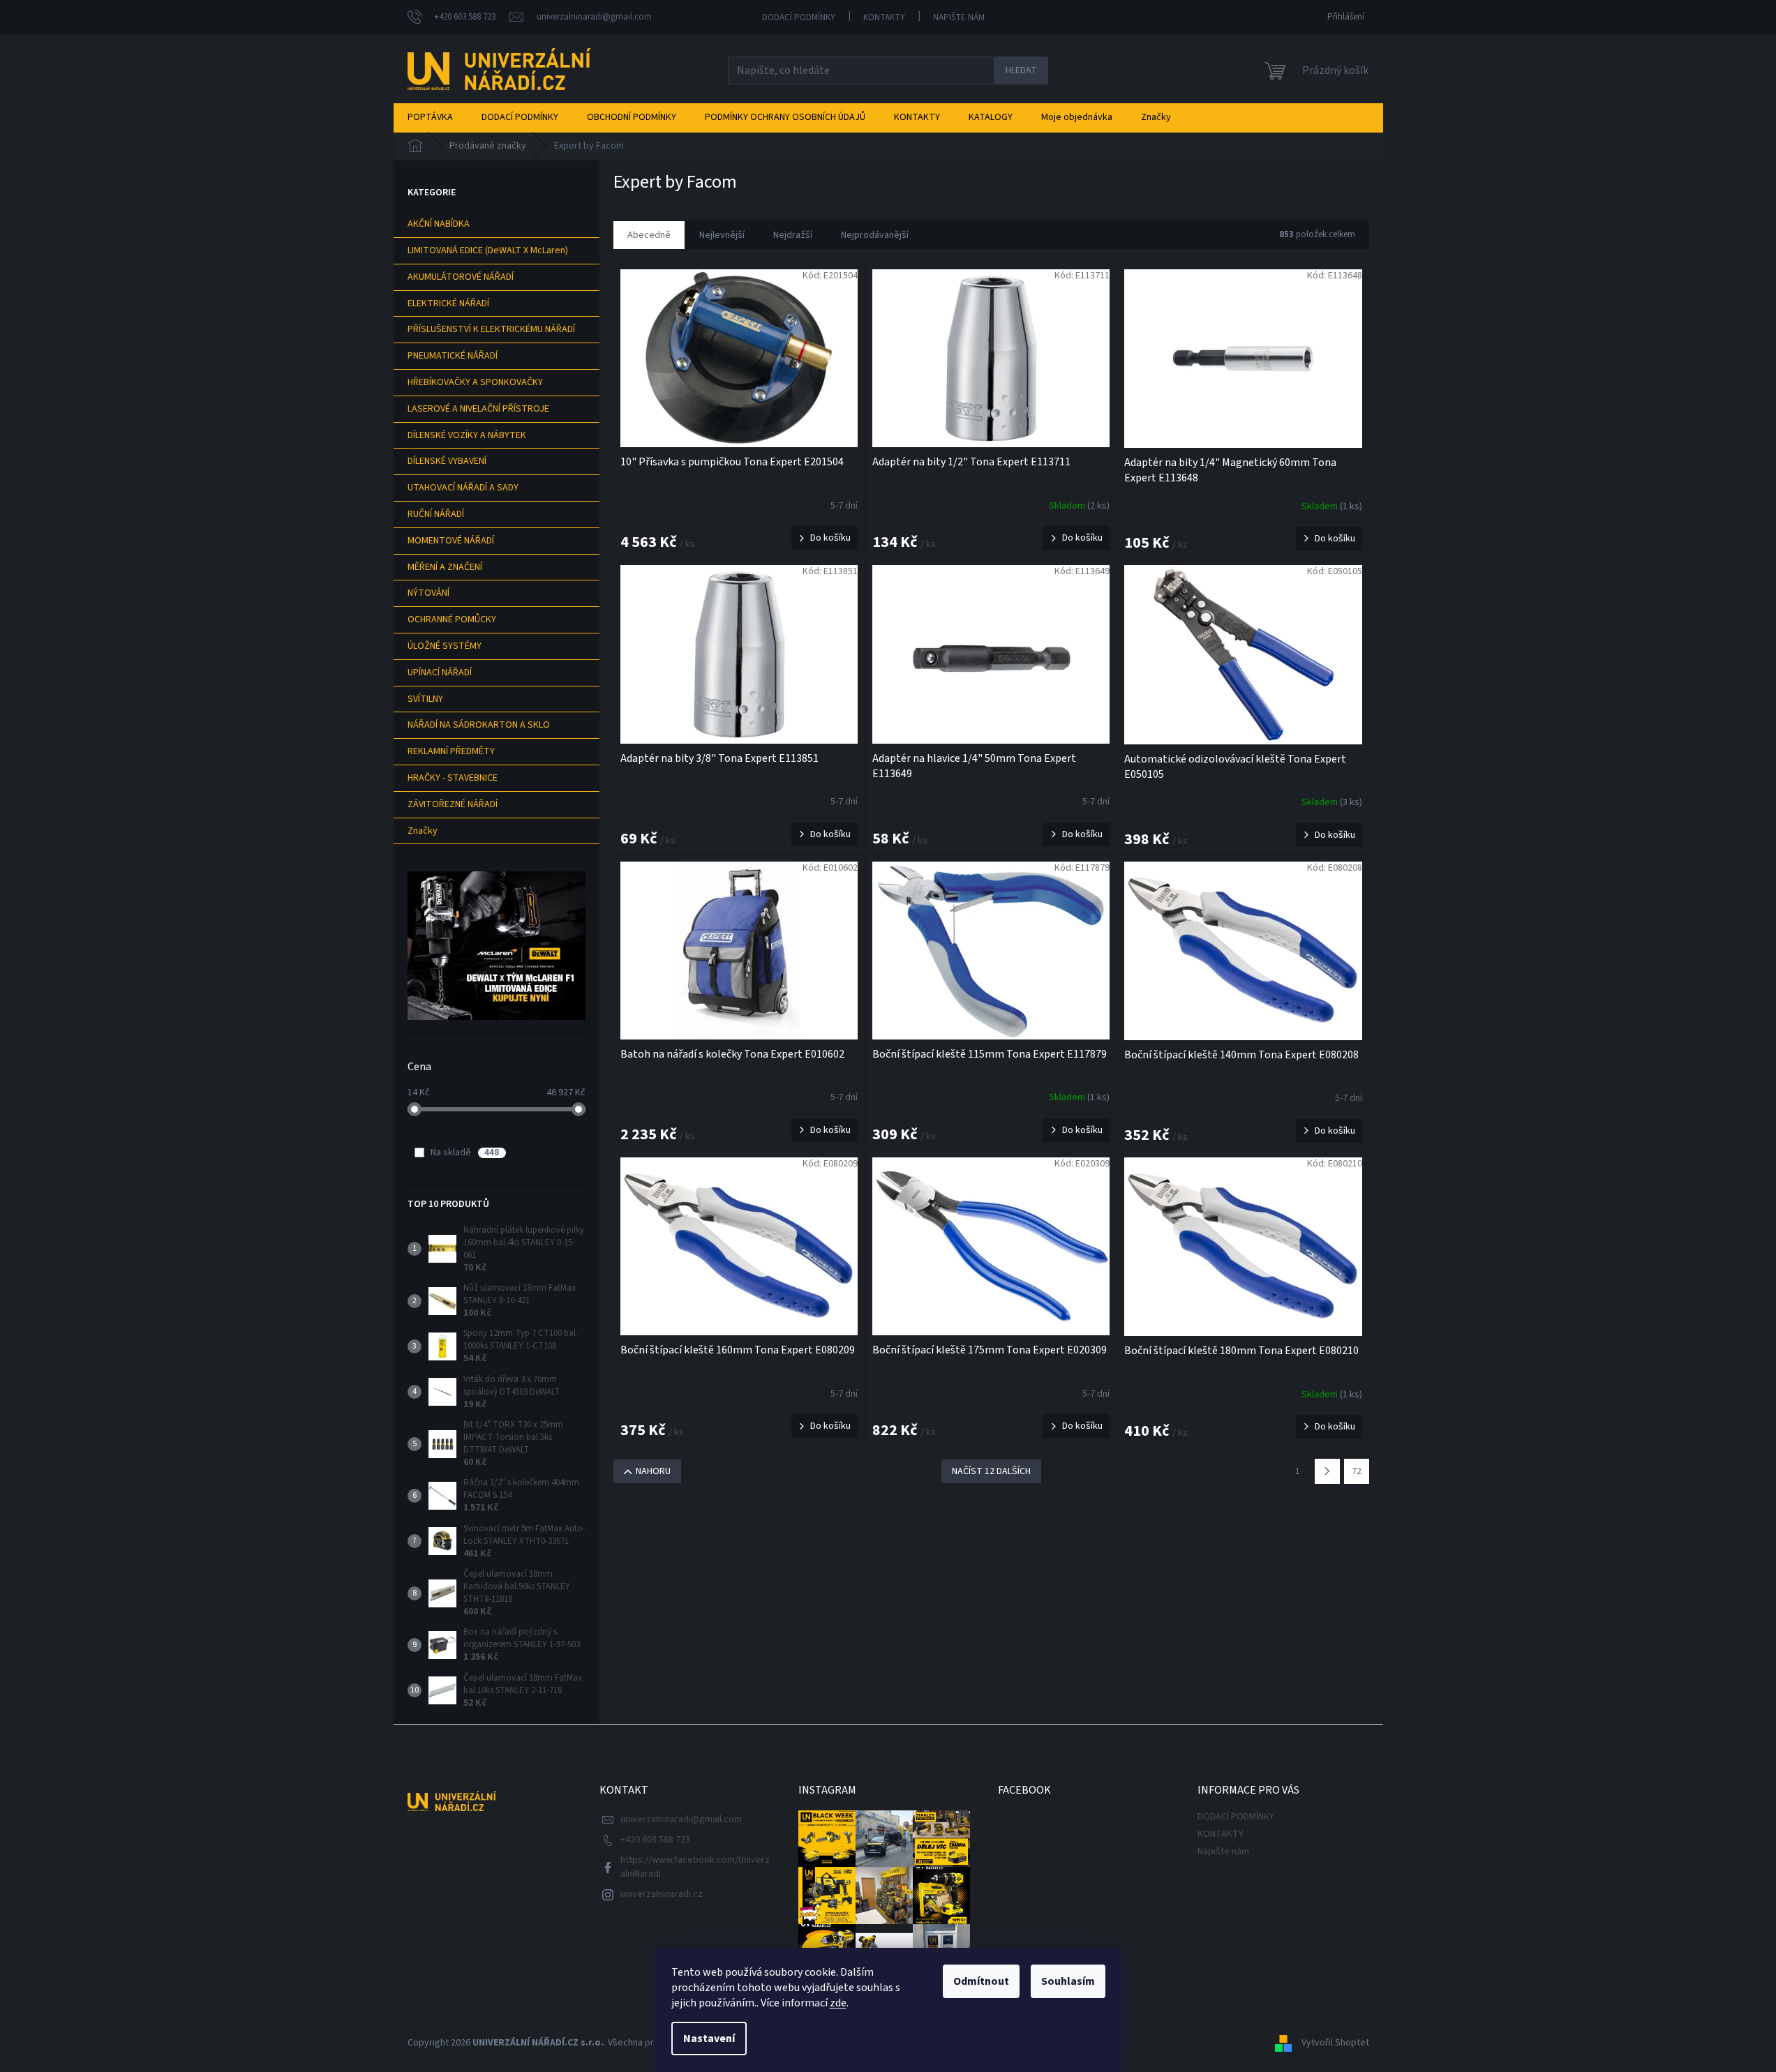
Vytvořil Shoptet (1335, 2043)
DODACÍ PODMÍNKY (799, 17)
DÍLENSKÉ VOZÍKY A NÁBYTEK (467, 435)
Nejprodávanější (875, 235)
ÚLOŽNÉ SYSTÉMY (445, 646)
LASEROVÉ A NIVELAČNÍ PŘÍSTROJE (478, 409)
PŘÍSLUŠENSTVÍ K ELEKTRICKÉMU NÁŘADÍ (491, 329)
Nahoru (653, 1471)
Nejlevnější (722, 235)
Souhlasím (1068, 1981)
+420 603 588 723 (655, 1840)
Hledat (1021, 70)
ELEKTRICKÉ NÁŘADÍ (448, 303)
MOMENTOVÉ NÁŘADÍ (451, 541)
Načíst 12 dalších (991, 1471)
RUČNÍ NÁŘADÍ (436, 514)
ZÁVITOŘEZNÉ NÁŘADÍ (453, 804)
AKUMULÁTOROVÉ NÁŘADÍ (461, 277)
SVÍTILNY (425, 699)
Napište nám (959, 17)
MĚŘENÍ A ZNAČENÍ (445, 567)
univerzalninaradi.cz (662, 1894)
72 (1357, 1471)
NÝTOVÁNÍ (428, 593)
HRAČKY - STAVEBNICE (453, 778)
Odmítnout (981, 1981)
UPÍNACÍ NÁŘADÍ (440, 673)
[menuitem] (430, 117)
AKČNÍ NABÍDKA (439, 224)
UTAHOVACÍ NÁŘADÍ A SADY (463, 488)
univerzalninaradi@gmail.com (681, 1819)
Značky (423, 831)
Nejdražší (793, 235)
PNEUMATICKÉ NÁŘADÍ (453, 356)
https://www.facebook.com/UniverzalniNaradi (695, 1867)
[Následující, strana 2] (1327, 1471)
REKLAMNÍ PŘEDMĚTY (451, 751)
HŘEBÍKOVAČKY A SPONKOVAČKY (475, 382)
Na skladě (465, 1153)
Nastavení (709, 2039)
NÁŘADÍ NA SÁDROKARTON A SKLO (479, 725)
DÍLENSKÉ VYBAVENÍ (447, 461)
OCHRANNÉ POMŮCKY (452, 620)
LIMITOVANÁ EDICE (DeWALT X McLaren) (488, 250)
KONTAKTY (884, 17)
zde (838, 2003)
